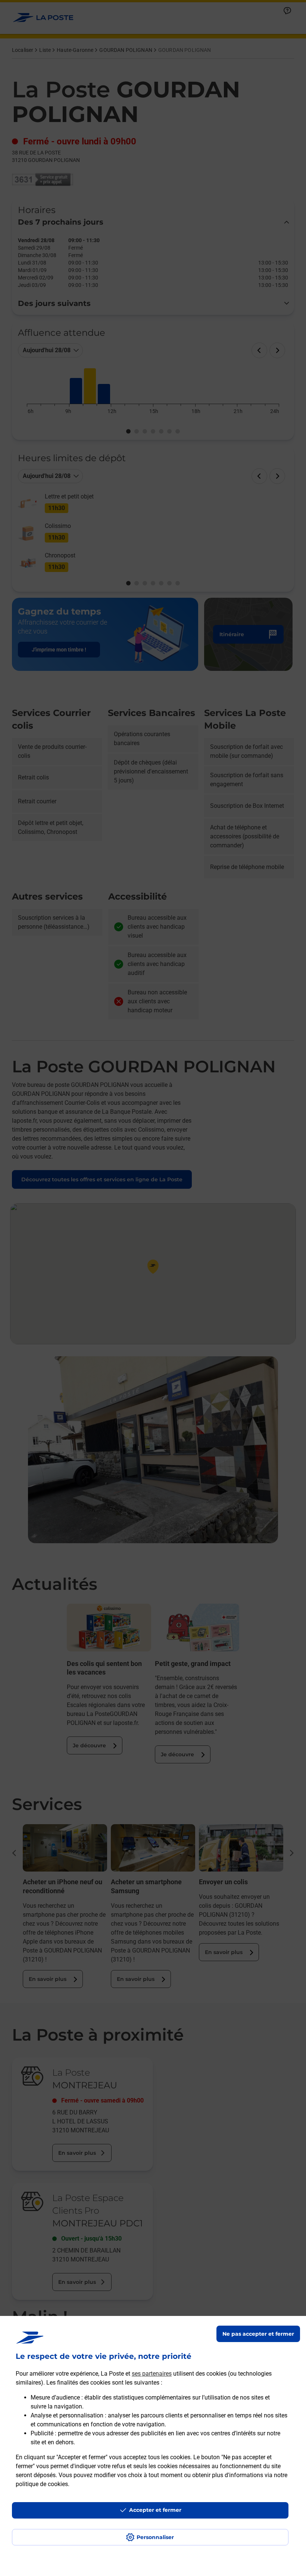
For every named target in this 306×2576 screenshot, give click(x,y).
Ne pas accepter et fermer (258, 2334)
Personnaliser (155, 2537)
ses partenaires (152, 2374)
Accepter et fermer (155, 2510)
